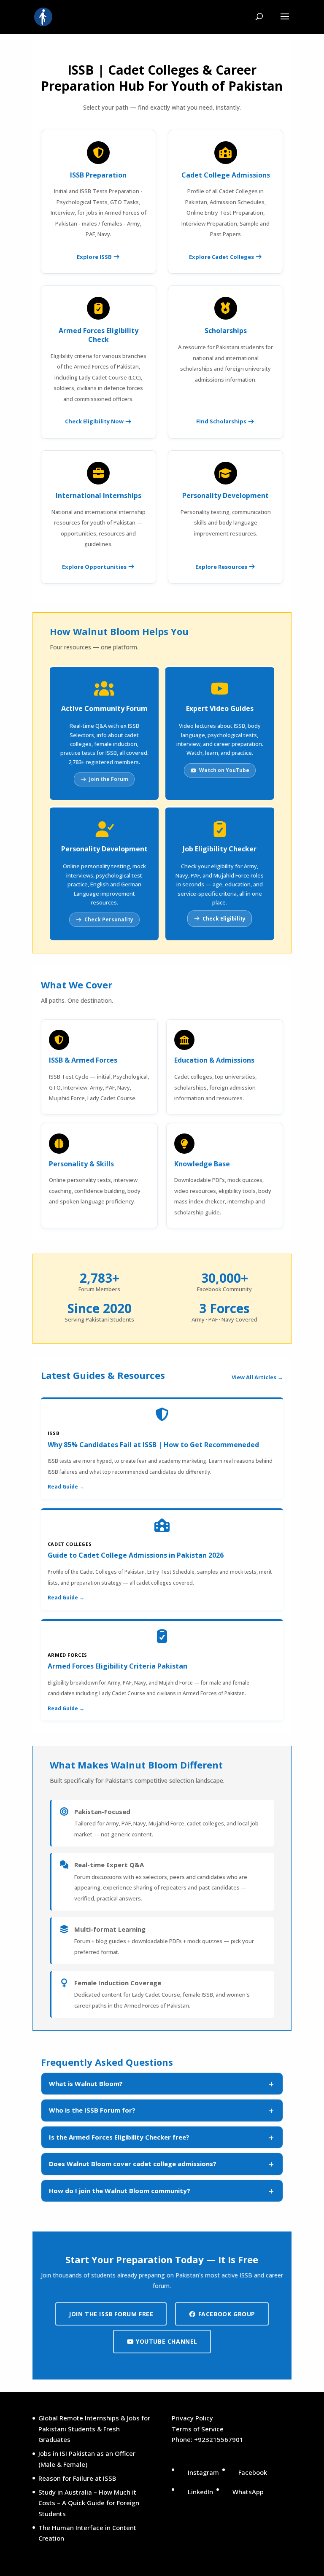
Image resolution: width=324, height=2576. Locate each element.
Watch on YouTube (224, 770)
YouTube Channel (166, 2341)
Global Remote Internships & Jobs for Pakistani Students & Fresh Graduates (94, 2429)
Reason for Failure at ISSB (77, 2478)
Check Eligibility (224, 919)
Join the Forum (109, 779)
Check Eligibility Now (95, 421)
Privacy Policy (192, 2418)
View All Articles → (257, 1377)
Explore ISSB (95, 257)
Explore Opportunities (95, 567)
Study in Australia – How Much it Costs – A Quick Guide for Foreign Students (89, 2503)
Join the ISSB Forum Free (111, 2314)
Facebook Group (226, 2314)
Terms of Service (198, 2429)
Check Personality (109, 919)
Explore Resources (222, 567)
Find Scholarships (222, 421)
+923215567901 (219, 2439)
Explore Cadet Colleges (222, 257)
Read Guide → (66, 1487)
